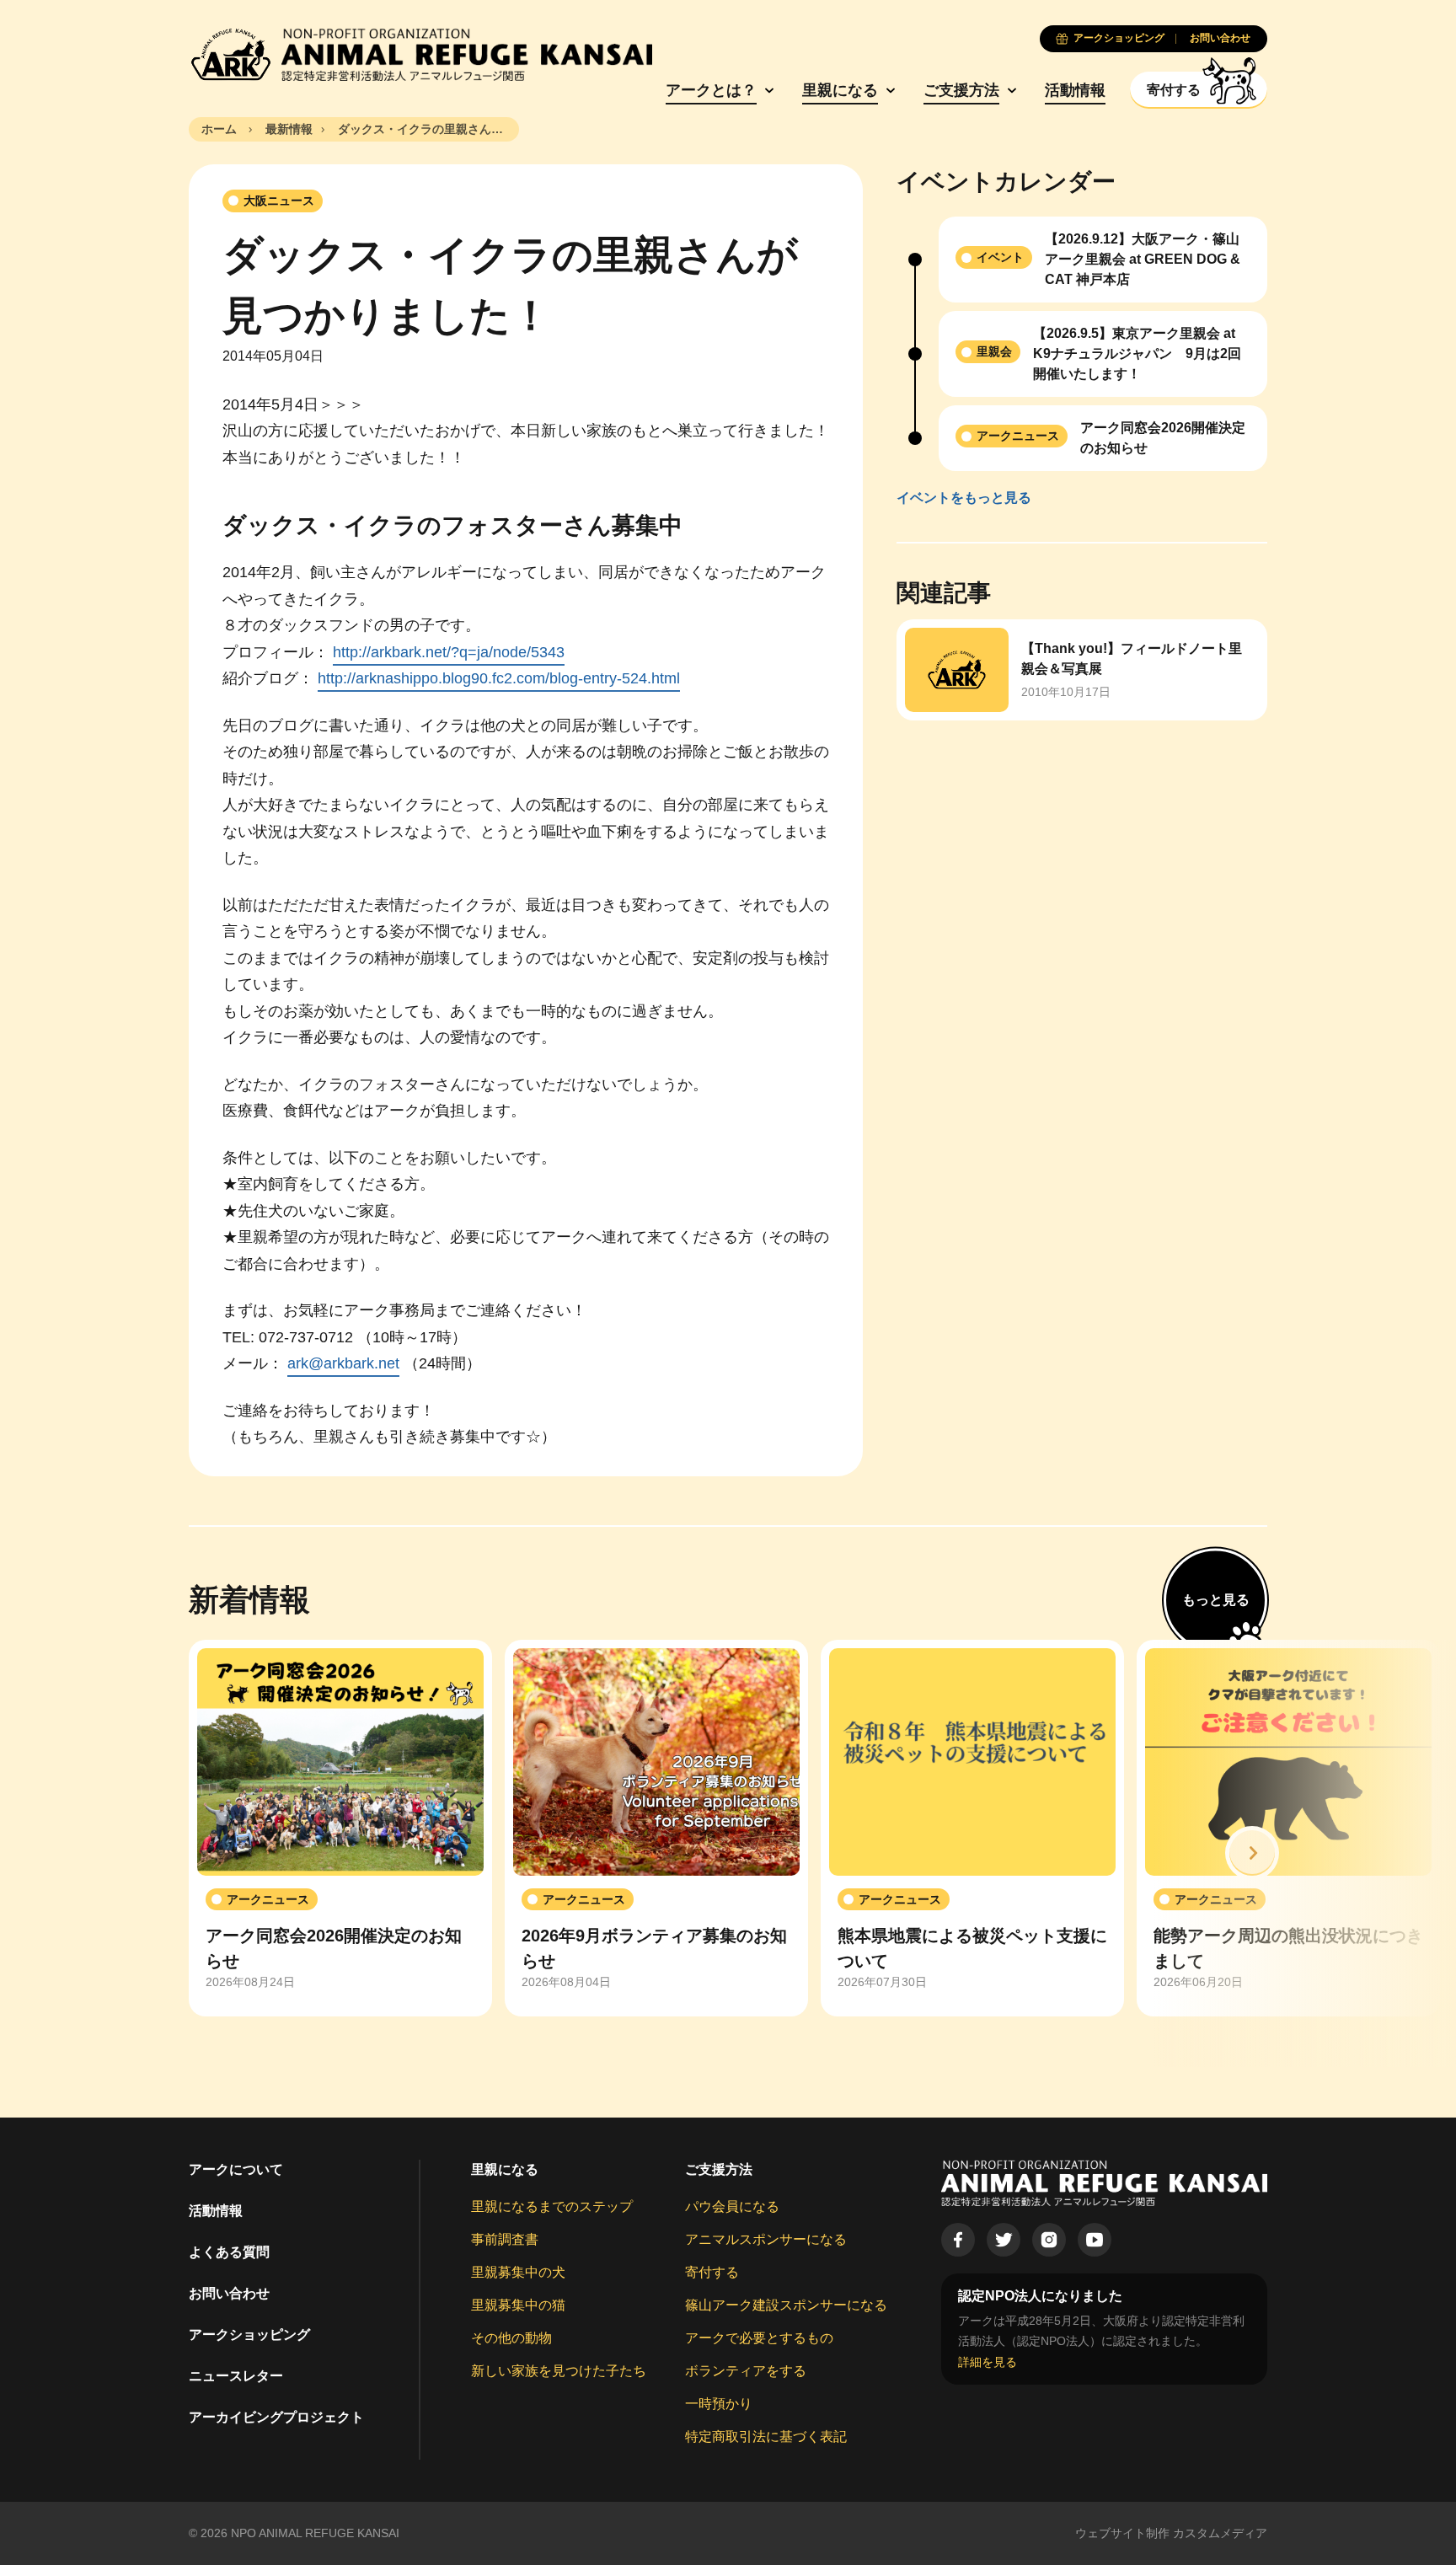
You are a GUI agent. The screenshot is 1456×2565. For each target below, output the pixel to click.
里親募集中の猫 (518, 2305)
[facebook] (958, 2240)
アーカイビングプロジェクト (276, 2417)
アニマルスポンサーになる (766, 2239)
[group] (340, 1829)
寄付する (712, 2272)
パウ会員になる (732, 2206)
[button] (1252, 1853)
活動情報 (1075, 90)
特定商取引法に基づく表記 (766, 2436)
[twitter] (1004, 2240)
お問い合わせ (229, 2293)
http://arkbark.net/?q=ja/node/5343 (449, 652)
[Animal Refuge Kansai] (420, 55)
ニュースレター (236, 2376)
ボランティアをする (746, 2371)
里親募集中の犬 (518, 2272)
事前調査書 (505, 2239)
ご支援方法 (961, 90)
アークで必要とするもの (759, 2338)
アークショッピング (249, 2335)
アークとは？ (711, 90)
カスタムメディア (1220, 2533)
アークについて (236, 2169)
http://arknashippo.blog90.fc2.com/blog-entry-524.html (499, 678)
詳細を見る (988, 2362)
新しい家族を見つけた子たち (559, 2371)
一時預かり (719, 2404)
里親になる (840, 90)
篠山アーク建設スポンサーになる (786, 2305)
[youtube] (1095, 2240)
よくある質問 (229, 2252)
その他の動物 (511, 2338)
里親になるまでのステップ (552, 2206)
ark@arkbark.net (343, 1363)
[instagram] (1049, 2240)
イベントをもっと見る (964, 498)
